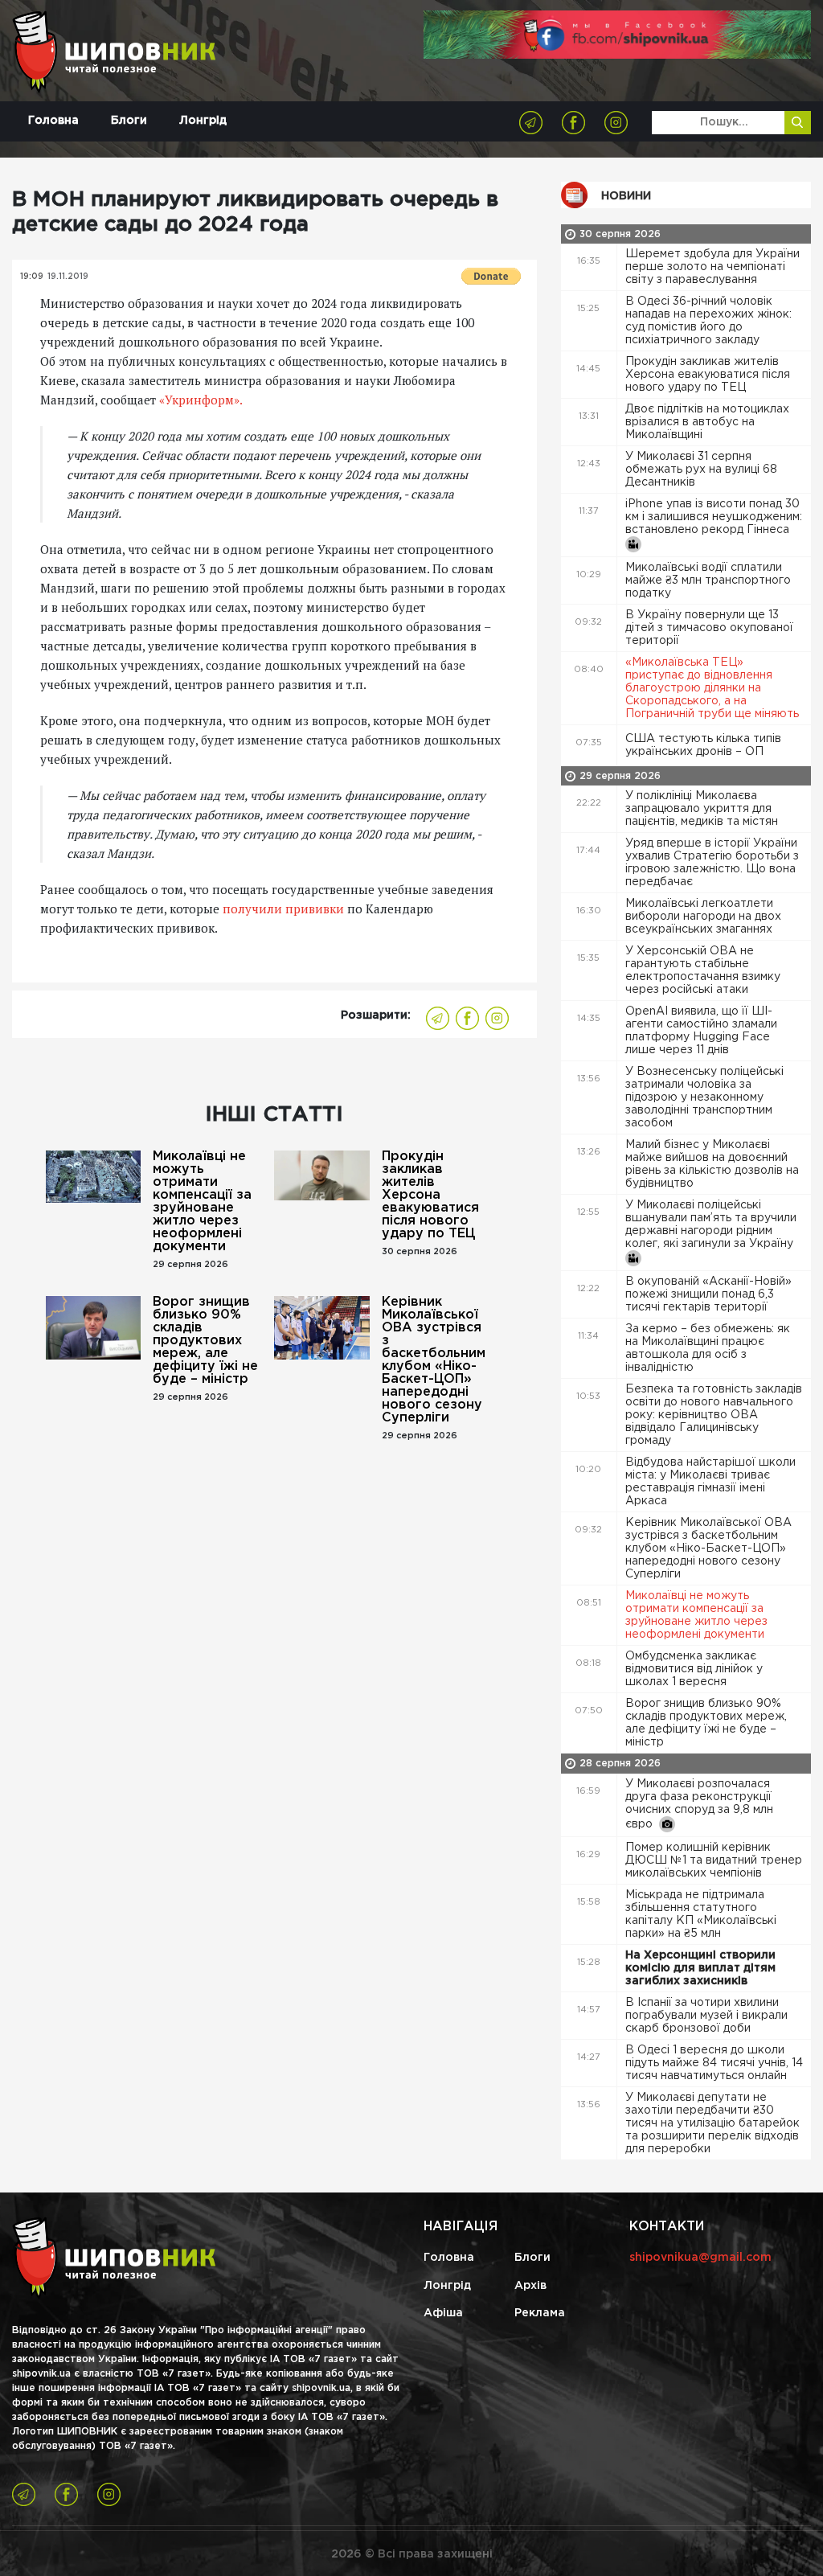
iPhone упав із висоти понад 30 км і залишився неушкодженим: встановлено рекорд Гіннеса (714, 517)
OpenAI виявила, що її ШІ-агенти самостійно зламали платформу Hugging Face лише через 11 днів (701, 1031)
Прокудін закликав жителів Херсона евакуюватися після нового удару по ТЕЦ (430, 1195)
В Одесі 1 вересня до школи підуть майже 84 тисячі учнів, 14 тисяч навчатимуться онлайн (714, 2063)
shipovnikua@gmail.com (700, 2258)
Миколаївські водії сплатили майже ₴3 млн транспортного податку (708, 580)
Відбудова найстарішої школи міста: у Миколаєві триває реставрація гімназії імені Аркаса (710, 1482)
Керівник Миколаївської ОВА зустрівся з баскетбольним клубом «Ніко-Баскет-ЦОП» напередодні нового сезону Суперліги (434, 1360)
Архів (530, 2286)
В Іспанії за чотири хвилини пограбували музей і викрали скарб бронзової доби (706, 2016)
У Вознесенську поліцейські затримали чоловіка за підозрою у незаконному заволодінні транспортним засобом (704, 1097)
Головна (53, 121)
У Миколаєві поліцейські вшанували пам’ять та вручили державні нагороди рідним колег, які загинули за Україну (711, 1224)
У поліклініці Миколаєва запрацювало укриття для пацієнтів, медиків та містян (703, 809)
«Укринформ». (201, 400)
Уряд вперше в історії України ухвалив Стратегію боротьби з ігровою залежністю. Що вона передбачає (712, 863)
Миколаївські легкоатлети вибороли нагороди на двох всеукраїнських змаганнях (703, 917)
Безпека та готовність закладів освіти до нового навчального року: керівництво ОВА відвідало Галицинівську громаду (714, 1415)
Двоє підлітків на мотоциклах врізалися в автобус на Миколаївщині (707, 422)
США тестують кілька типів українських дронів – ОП (703, 745)
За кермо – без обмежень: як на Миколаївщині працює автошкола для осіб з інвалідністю (708, 1348)
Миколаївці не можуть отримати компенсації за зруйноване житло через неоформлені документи (202, 1202)
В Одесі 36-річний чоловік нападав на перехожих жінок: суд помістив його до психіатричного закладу (708, 321)
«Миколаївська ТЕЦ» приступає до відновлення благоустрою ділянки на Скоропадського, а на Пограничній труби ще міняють (714, 688)
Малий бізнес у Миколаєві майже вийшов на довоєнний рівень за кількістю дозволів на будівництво (712, 1164)
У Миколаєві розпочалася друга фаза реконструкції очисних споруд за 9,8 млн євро (699, 1804)
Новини (626, 196)
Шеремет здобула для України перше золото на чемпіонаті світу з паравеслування (712, 267)
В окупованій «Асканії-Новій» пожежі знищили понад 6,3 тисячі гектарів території (708, 1294)
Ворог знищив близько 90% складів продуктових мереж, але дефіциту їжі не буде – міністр (205, 1341)
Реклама (540, 2313)
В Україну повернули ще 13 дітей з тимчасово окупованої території (709, 628)
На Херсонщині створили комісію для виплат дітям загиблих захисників (700, 1968)
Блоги (129, 121)
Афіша (443, 2313)
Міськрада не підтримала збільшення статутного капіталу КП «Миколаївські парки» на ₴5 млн (701, 1914)
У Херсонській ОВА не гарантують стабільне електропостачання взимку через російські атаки (703, 970)
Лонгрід (203, 121)
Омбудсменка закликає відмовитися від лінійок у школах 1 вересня (694, 1669)
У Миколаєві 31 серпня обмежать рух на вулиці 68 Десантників (701, 470)
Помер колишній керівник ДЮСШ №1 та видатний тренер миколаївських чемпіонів (714, 1860)
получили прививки (283, 909)
